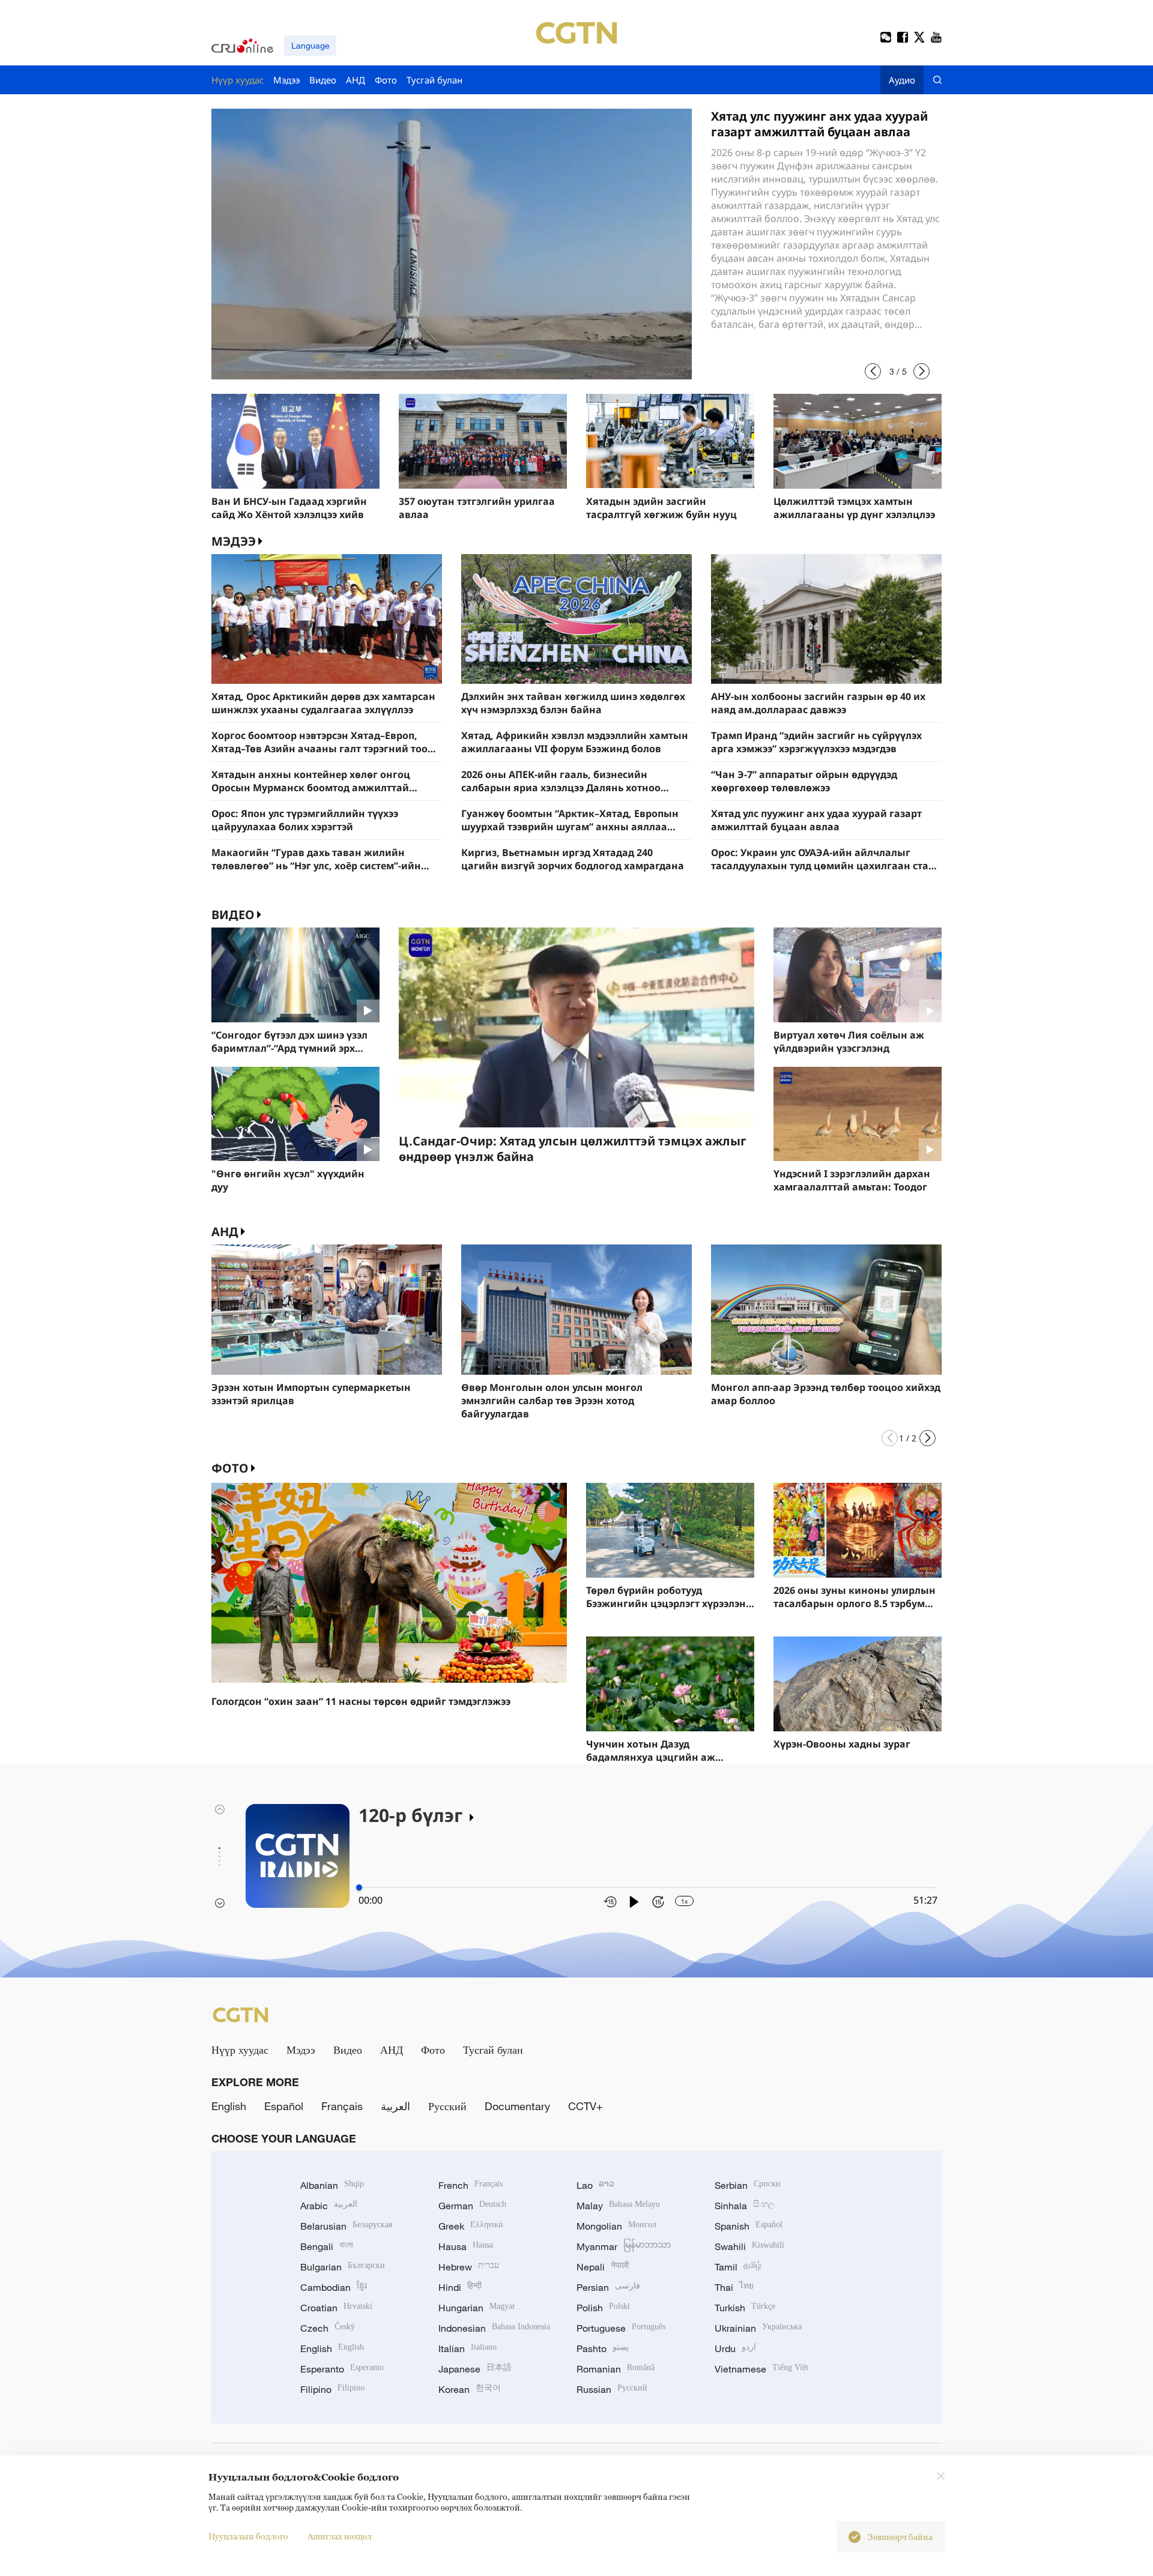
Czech (328, 2328)
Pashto (603, 2348)
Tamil (738, 2267)
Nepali (603, 2267)
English (229, 2106)
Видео (233, 915)
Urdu (735, 2348)
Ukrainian (758, 2328)
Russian (612, 2389)
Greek (471, 2226)
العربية (395, 2106)
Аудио (902, 80)
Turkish (745, 2308)
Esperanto (342, 2369)
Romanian (616, 2369)
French (471, 2185)
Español (284, 2106)
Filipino (332, 2389)
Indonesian (494, 2328)
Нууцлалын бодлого (248, 2536)
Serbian (748, 2185)
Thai (734, 2287)
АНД (225, 1232)
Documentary (517, 2106)
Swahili (749, 2246)
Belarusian (346, 2226)
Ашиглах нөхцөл (340, 2536)
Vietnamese (761, 2369)
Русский (447, 2106)
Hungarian (477, 2308)
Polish (603, 2308)
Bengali (327, 2246)
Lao (595, 2185)
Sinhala (745, 2206)
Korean (470, 2389)
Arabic (329, 2206)
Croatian (336, 2308)
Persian (608, 2287)
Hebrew (469, 2267)
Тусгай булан (493, 2050)
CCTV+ (586, 2106)
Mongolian (616, 2226)
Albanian (332, 2185)
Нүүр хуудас (240, 2050)
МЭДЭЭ (234, 541)
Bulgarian (343, 2267)
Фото (230, 1468)
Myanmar (624, 2246)
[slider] (359, 1887)
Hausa (466, 2246)
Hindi (460, 2287)
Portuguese (621, 2328)
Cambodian (334, 2287)
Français (342, 2106)
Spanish (749, 2226)
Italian (468, 2348)
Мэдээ (301, 2050)
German (472, 2206)
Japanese (475, 2369)
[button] (873, 371)
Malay (618, 2206)
